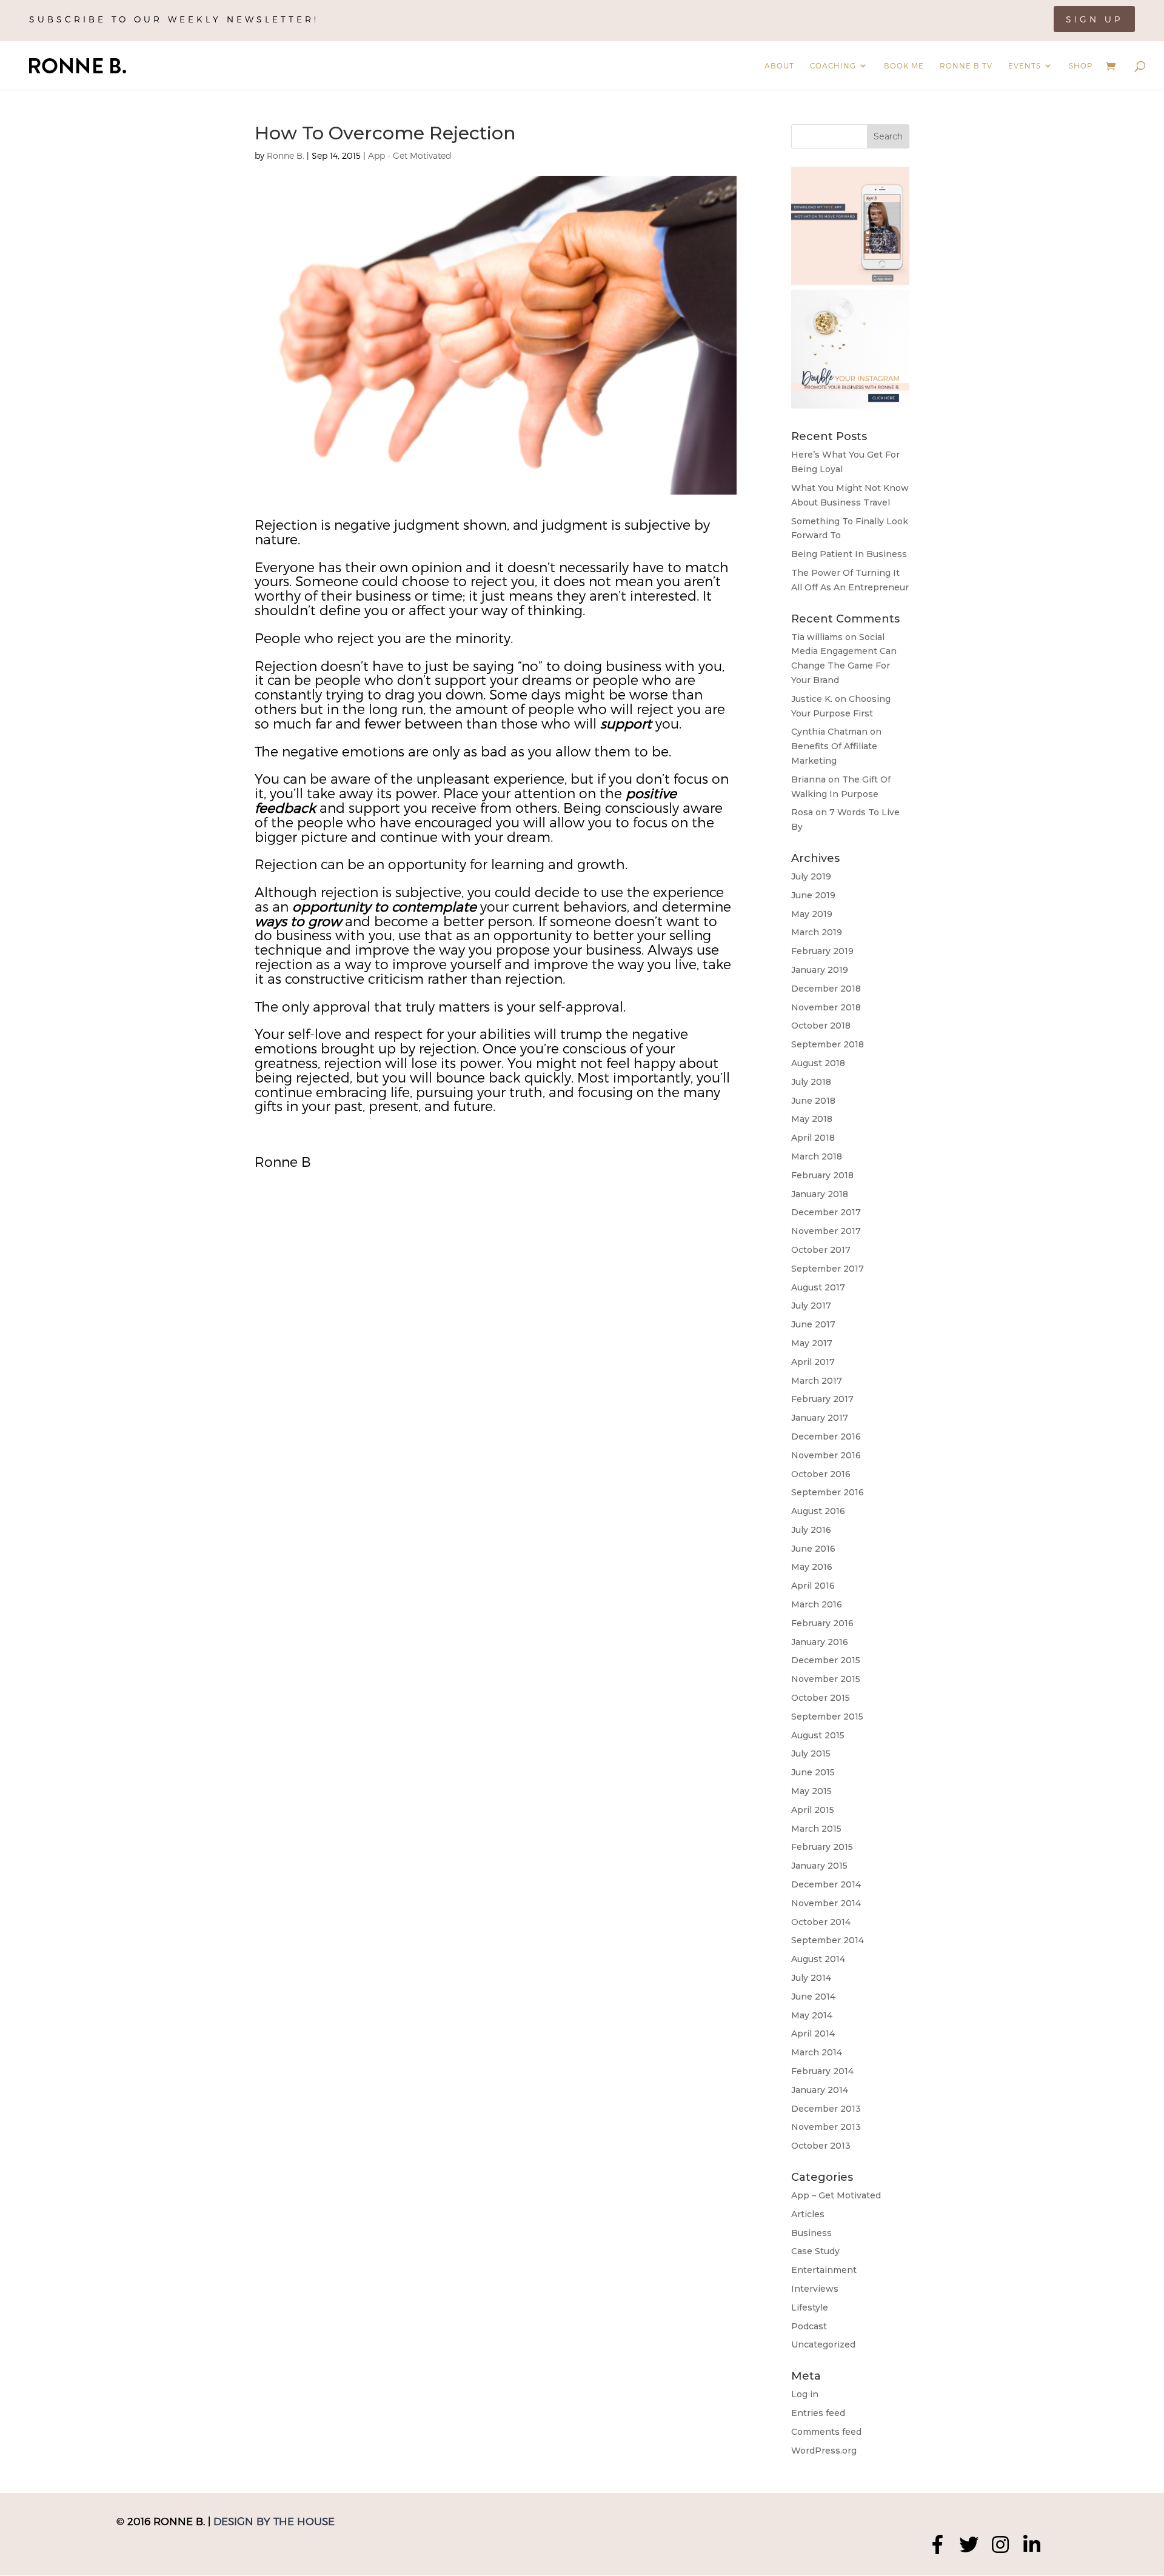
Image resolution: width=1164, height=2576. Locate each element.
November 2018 (826, 1007)
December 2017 (826, 1212)
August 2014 (818, 1959)
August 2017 (818, 1287)
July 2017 (811, 1306)
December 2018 (826, 989)
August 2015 (818, 1735)
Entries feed (818, 2413)
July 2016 (811, 1530)
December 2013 (826, 2109)
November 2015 (826, 1679)
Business (811, 2233)
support (626, 723)
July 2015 (811, 1753)
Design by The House (274, 2521)
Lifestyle (810, 2307)
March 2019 (817, 932)
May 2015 (811, 1791)
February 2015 (822, 1847)
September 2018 (828, 1044)
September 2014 (828, 1940)
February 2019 (822, 951)
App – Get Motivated (836, 2195)
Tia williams (817, 637)
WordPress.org (824, 2451)
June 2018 (813, 1101)
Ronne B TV (966, 65)
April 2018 (813, 1138)
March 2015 (816, 1829)
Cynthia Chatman (829, 732)
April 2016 (813, 1586)
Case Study (815, 2251)
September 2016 (828, 1492)
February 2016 (822, 1623)
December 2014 (826, 1884)
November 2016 (826, 1455)
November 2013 (826, 2127)
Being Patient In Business (849, 554)
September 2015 (827, 1717)
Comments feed (826, 2432)
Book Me (904, 65)
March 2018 (817, 1156)
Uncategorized (823, 2344)
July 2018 (811, 1082)
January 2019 (820, 970)
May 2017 (812, 1343)
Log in (805, 2394)
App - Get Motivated (410, 155)
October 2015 (821, 1698)
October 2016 (821, 1474)
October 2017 (821, 1250)
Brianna (808, 779)
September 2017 (828, 1269)
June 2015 (813, 1772)
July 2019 (811, 876)
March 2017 (817, 1381)
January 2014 (820, 2090)
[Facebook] (937, 2544)
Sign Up (1094, 19)
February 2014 (822, 2071)
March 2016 (817, 1604)
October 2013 (821, 2146)
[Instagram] (1000, 2544)
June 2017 (813, 1324)
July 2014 (811, 1978)
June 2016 (813, 1549)
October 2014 (821, 1922)
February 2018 (822, 1175)
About (779, 65)
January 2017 (820, 1418)
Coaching (833, 65)
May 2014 (812, 2015)
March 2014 (817, 2052)
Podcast (809, 2326)
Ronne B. (286, 155)
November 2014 (826, 1903)
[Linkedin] (1032, 2544)
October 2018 (821, 1026)
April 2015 (813, 1810)
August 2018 (818, 1063)
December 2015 (826, 1660)
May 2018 (812, 1119)
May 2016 (812, 1567)
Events (1025, 65)
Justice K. (812, 699)
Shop (1081, 65)
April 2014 (813, 2034)
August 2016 (818, 1511)
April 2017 (813, 1362)
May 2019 (812, 914)
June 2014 (813, 1997)
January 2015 (819, 1866)
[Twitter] (969, 2544)
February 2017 (822, 1399)
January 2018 (820, 1194)
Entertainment (824, 2270)
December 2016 (826, 1436)
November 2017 (826, 1231)
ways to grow (298, 921)
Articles (808, 2214)
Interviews (815, 2289)
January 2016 (820, 1642)
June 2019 (813, 895)
